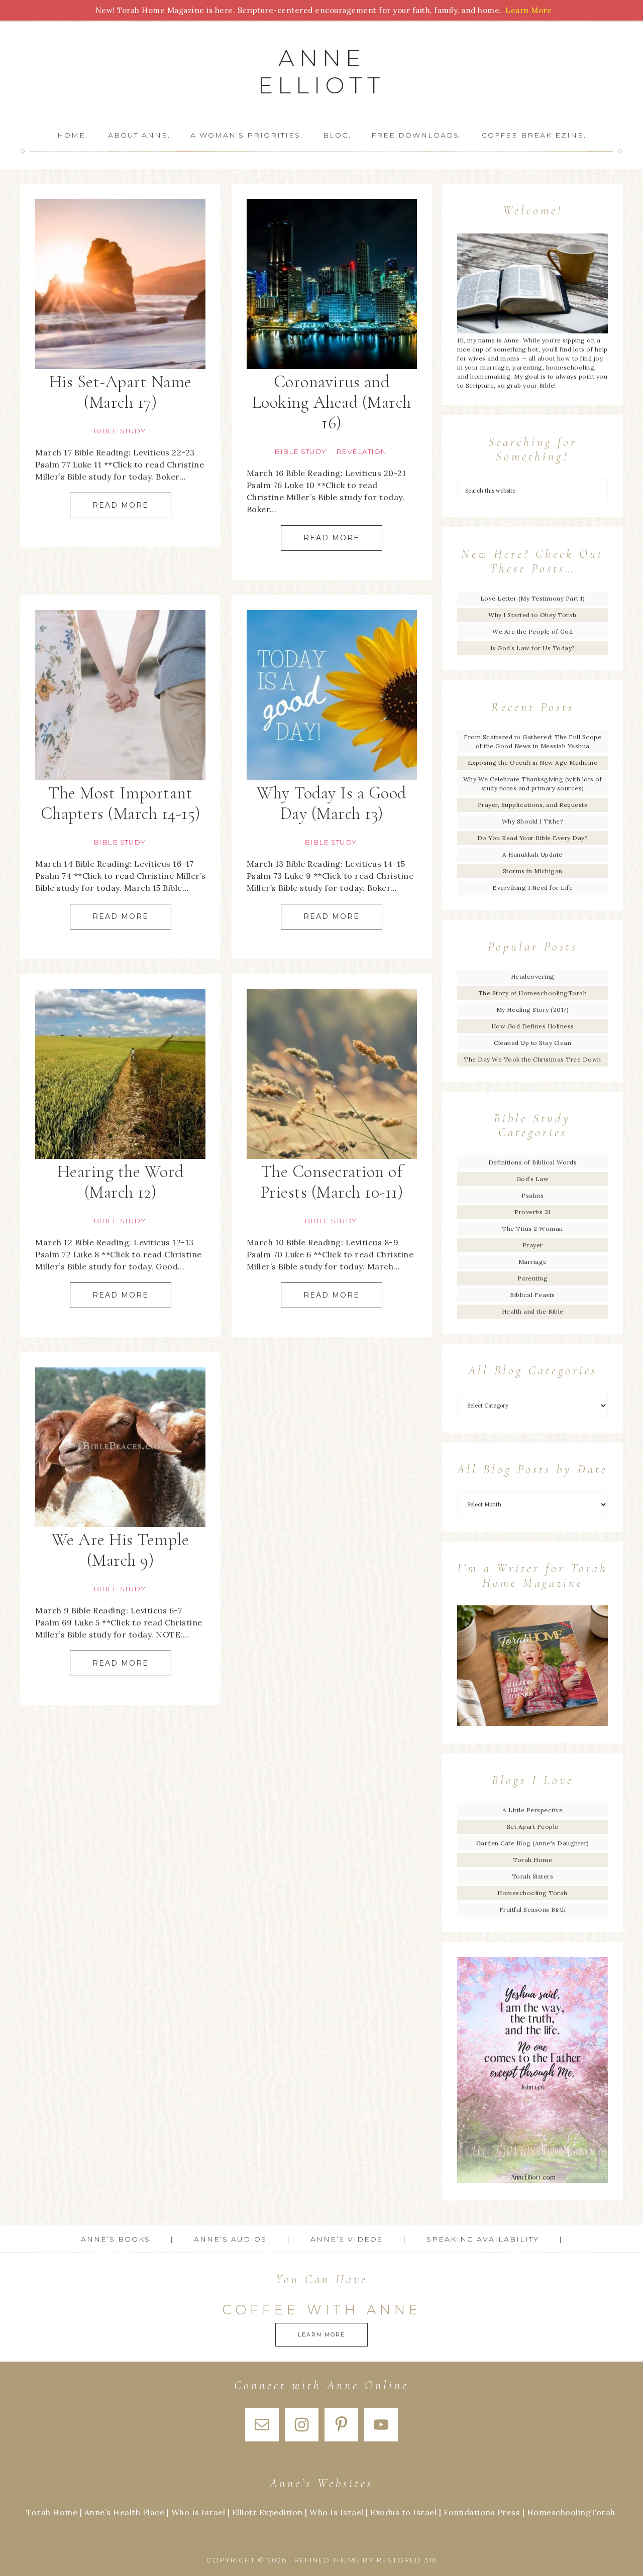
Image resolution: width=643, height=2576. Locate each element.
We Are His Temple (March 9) (121, 1550)
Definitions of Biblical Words (533, 1162)
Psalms (532, 1195)
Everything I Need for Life (532, 888)
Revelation (361, 451)
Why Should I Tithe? (533, 821)
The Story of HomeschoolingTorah (533, 993)
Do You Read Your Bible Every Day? (533, 838)
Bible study (120, 431)
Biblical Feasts (532, 1295)
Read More (121, 505)
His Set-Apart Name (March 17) (121, 392)
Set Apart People (533, 1827)
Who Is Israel (198, 2512)
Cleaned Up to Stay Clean (532, 1043)
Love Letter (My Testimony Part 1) (533, 598)
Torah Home (532, 1860)
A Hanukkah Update (532, 854)
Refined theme (327, 2560)
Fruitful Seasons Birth (533, 1909)
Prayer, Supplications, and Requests (533, 805)
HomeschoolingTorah (571, 2512)
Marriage (533, 1262)
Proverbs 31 (532, 1212)
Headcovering (533, 976)
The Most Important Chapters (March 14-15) (121, 803)
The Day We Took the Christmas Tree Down (532, 1059)
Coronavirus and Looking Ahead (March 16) (332, 402)
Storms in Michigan (533, 871)
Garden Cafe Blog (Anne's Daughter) (533, 1843)
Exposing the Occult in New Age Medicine (533, 763)
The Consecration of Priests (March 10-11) (332, 1182)
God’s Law (533, 1179)
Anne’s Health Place (125, 2512)
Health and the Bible (533, 1311)
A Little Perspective (532, 1810)
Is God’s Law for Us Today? (533, 648)
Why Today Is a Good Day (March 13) (332, 803)
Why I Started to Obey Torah (532, 615)
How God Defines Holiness (533, 1026)
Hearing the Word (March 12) (121, 1182)
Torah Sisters (533, 1876)
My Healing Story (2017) (533, 1010)
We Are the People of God (532, 631)
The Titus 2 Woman (532, 1228)
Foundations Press (482, 2512)
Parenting (533, 1278)
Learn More (321, 2334)
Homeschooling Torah (532, 1893)
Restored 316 (407, 2560)
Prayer (533, 1245)
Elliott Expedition (267, 2512)
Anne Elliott (322, 72)
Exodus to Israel (403, 2512)
